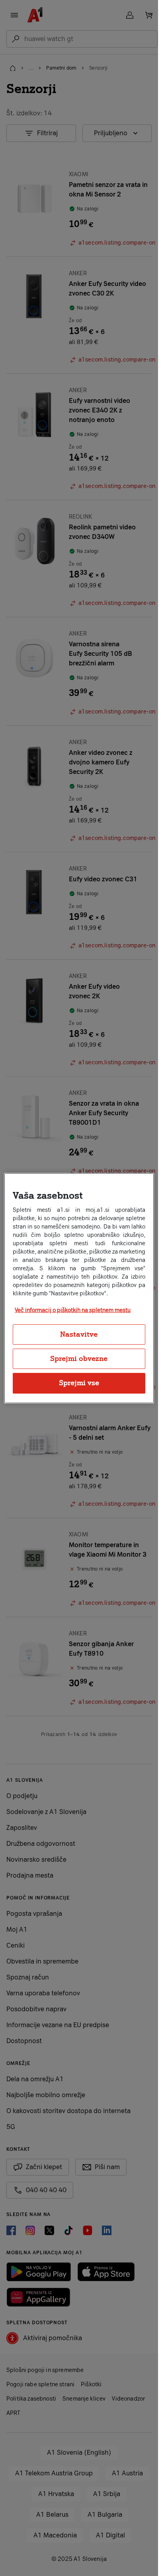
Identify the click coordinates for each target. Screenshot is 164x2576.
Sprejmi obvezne (79, 1359)
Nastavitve (79, 1334)
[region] (79, 1288)
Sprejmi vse (79, 1383)
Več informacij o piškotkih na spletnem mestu (73, 1310)
